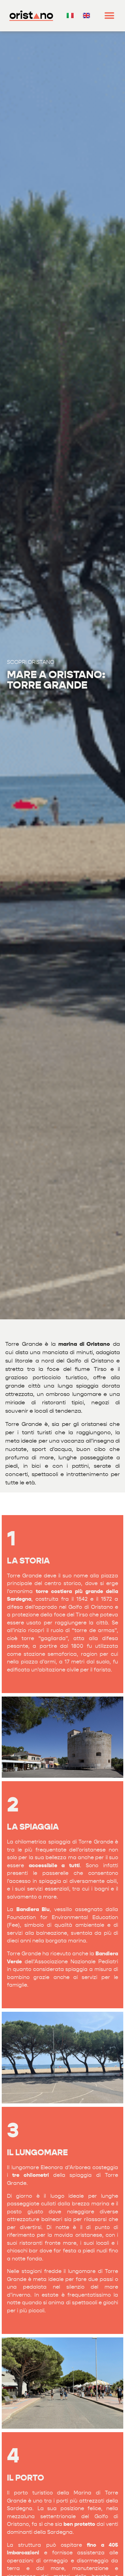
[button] (110, 16)
